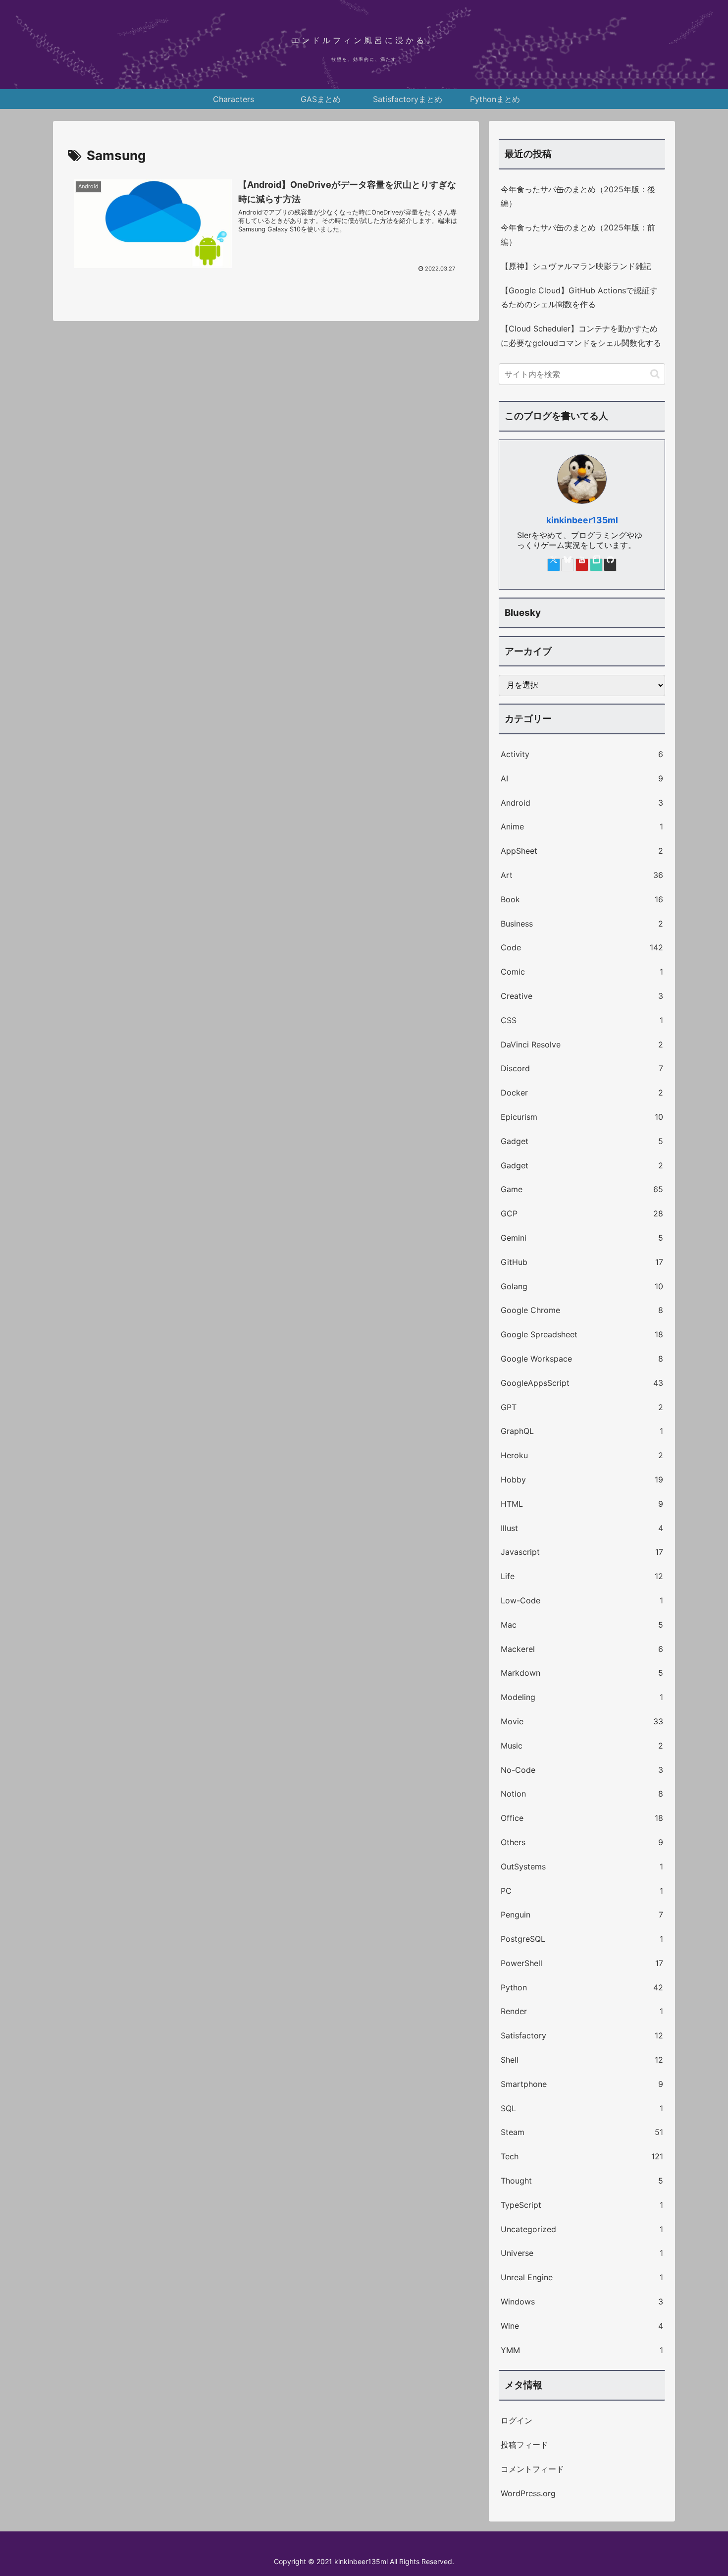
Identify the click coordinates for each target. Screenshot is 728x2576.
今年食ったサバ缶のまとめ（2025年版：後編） (578, 196)
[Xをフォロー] (554, 565)
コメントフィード (532, 2469)
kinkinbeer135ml (582, 520)
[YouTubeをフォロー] (582, 565)
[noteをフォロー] (596, 565)
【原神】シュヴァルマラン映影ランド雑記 (576, 266)
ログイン (517, 2420)
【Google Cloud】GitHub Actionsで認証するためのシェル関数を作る (579, 298)
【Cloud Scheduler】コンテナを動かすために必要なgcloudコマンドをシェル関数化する (581, 336)
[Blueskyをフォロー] (568, 565)
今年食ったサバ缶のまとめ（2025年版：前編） (578, 235)
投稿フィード (524, 2445)
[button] (655, 374)
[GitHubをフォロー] (610, 565)
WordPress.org (528, 2493)
